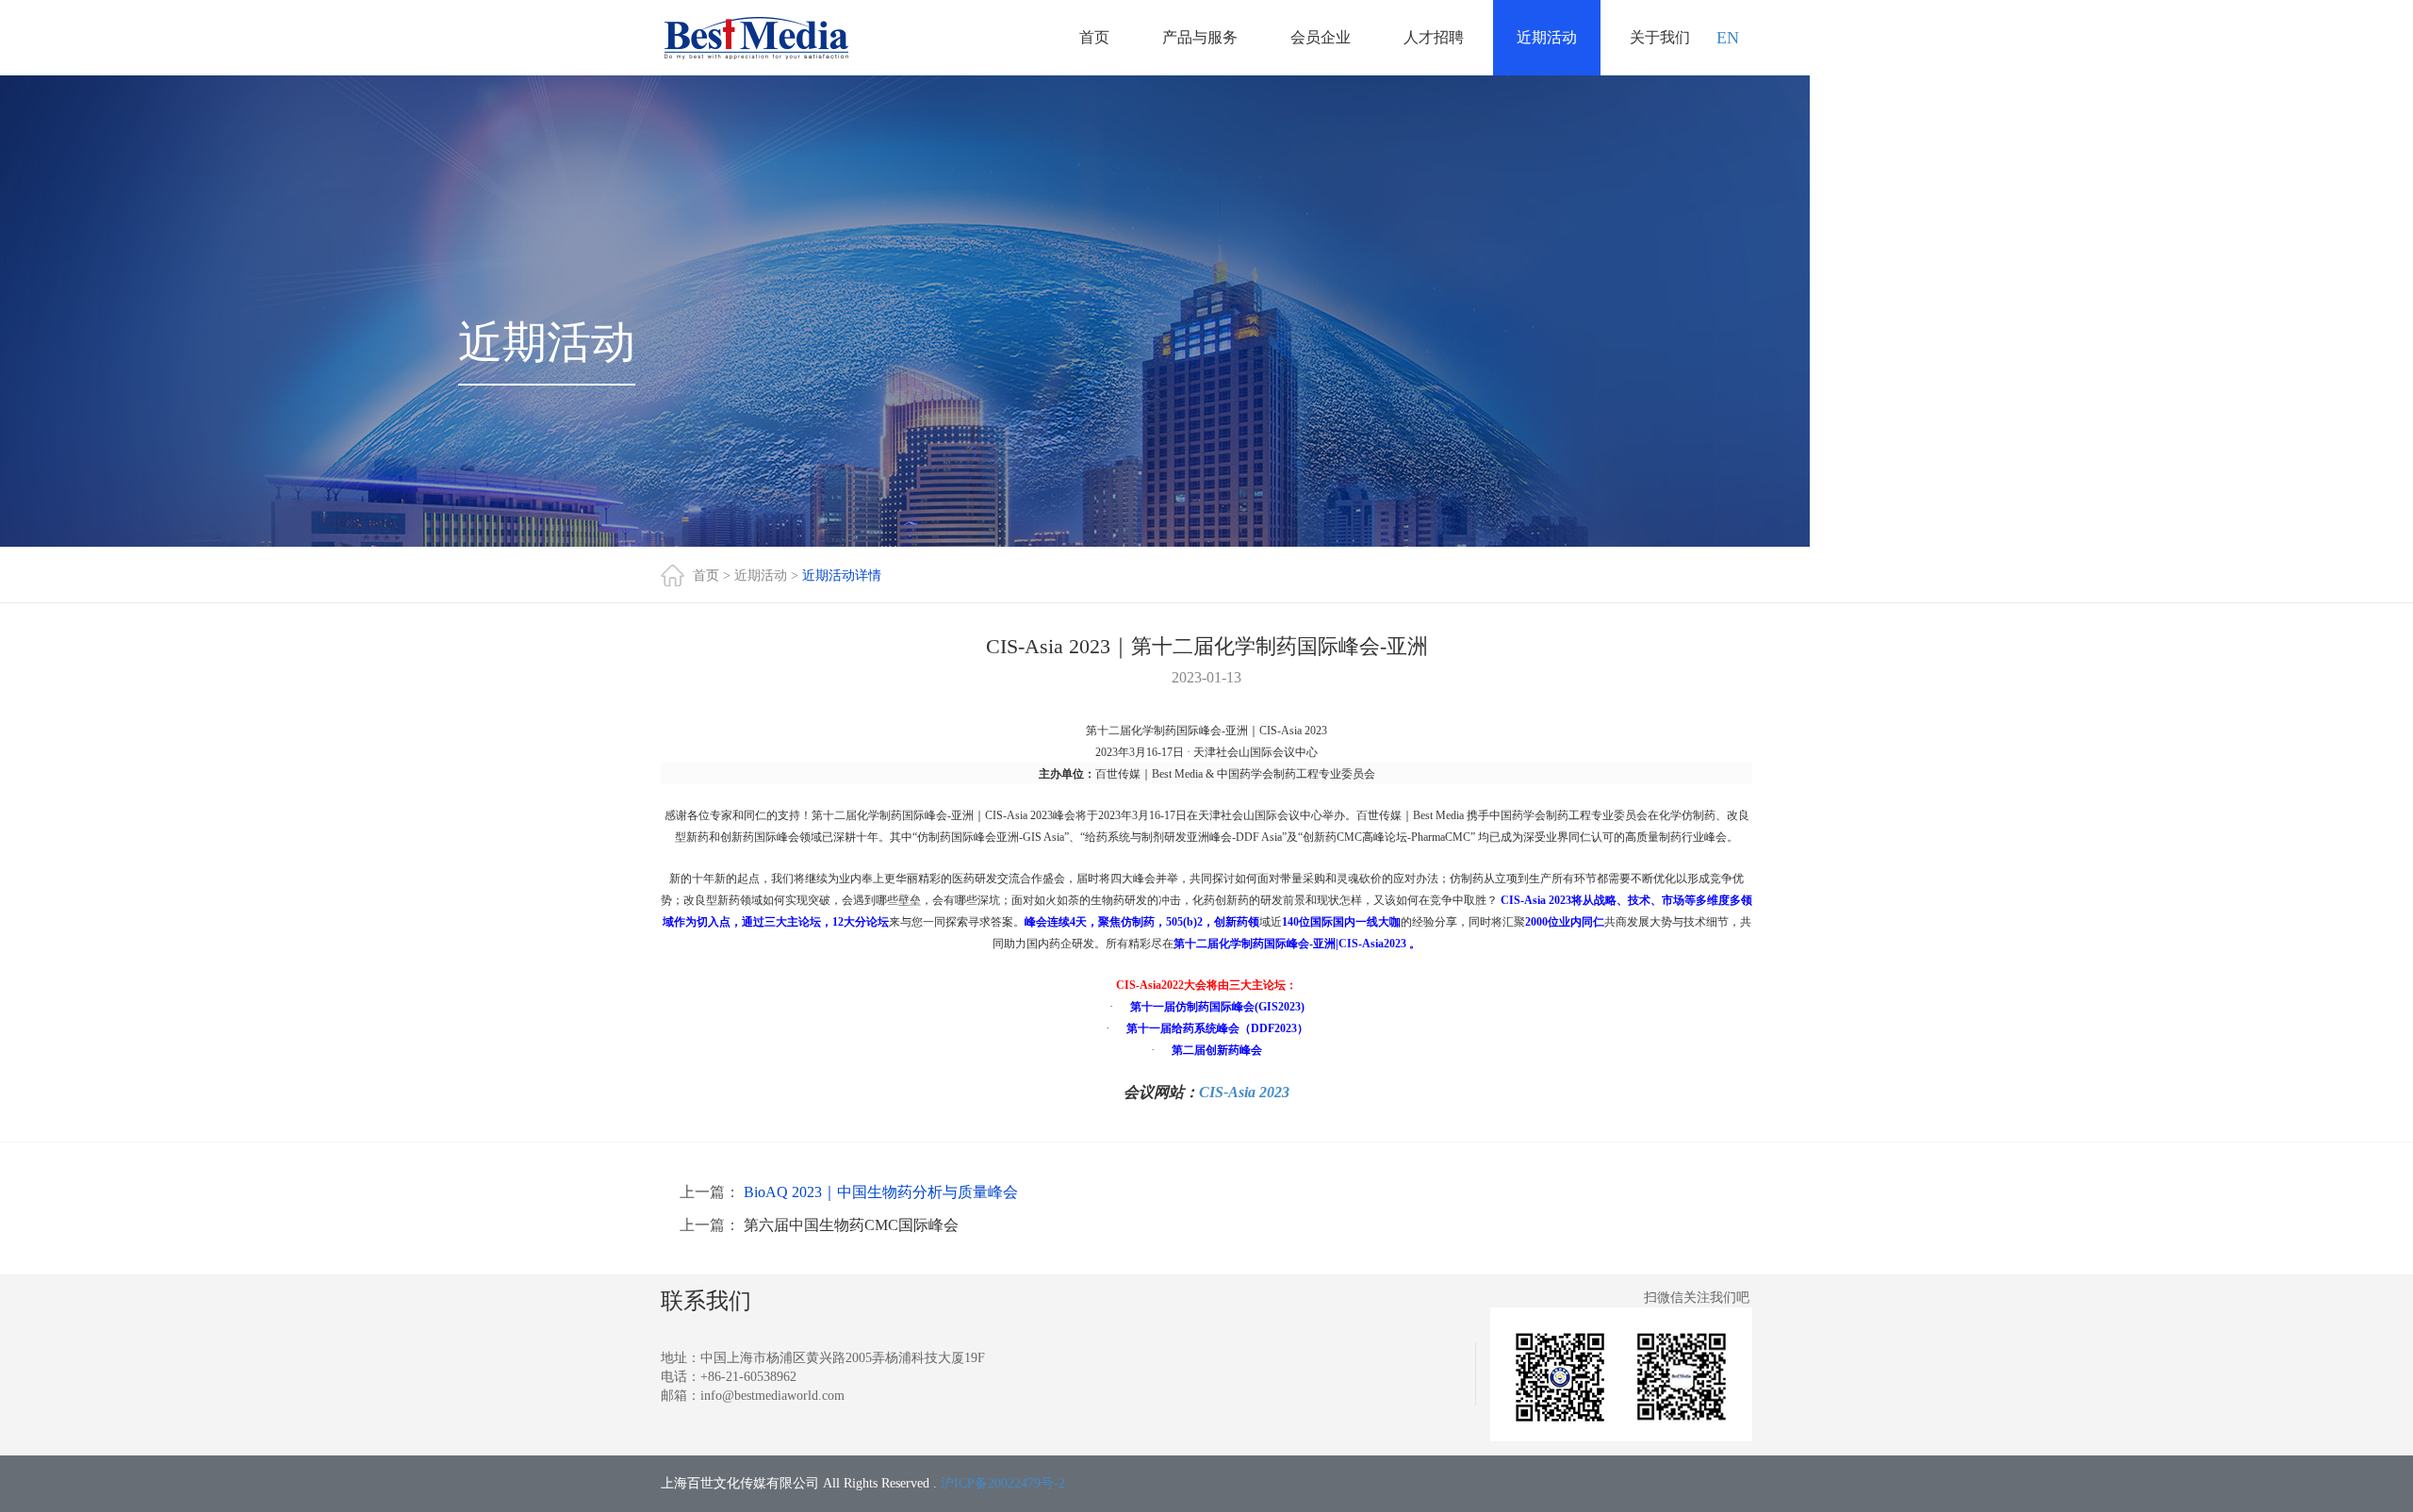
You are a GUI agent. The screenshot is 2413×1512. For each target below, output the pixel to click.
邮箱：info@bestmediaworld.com (753, 1396)
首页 (1094, 37)
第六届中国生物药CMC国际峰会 (851, 1225)
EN (1728, 38)
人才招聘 (1434, 37)
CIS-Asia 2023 (1244, 1092)
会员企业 (1321, 37)
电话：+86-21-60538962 (729, 1377)
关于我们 (1660, 37)
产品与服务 (1200, 37)
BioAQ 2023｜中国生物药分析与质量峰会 (881, 1192)
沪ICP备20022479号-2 (1003, 1483)
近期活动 (1547, 37)
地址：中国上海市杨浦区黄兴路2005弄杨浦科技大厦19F (823, 1358)
